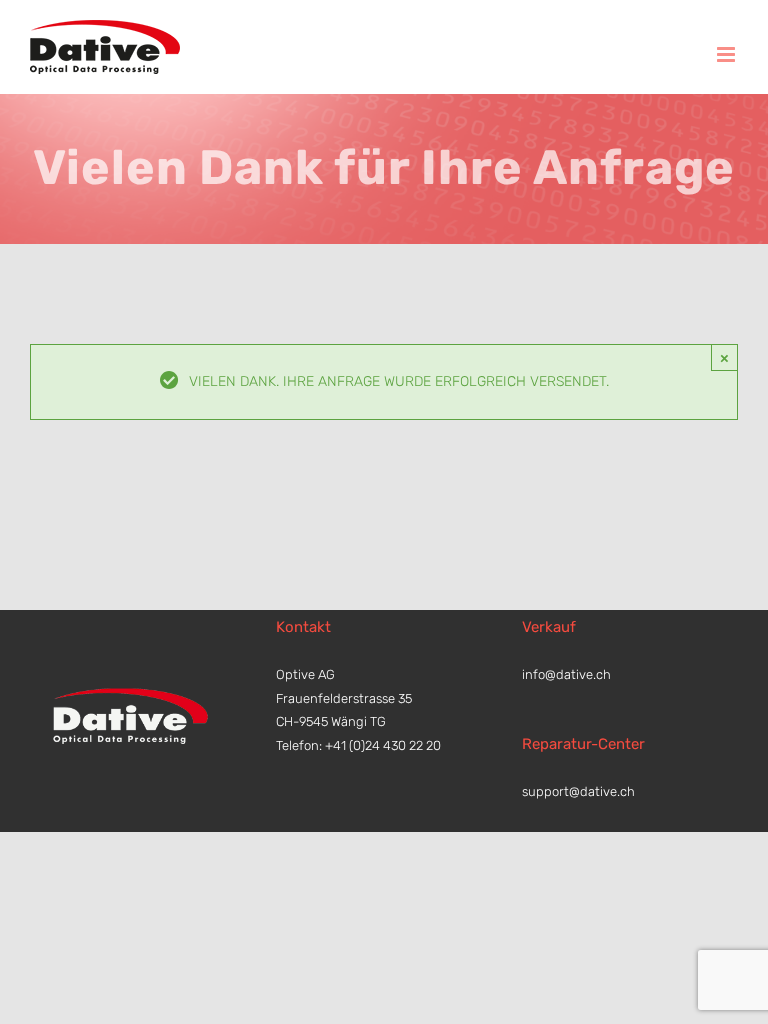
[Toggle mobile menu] (727, 54)
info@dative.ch (566, 674)
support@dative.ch (578, 791)
